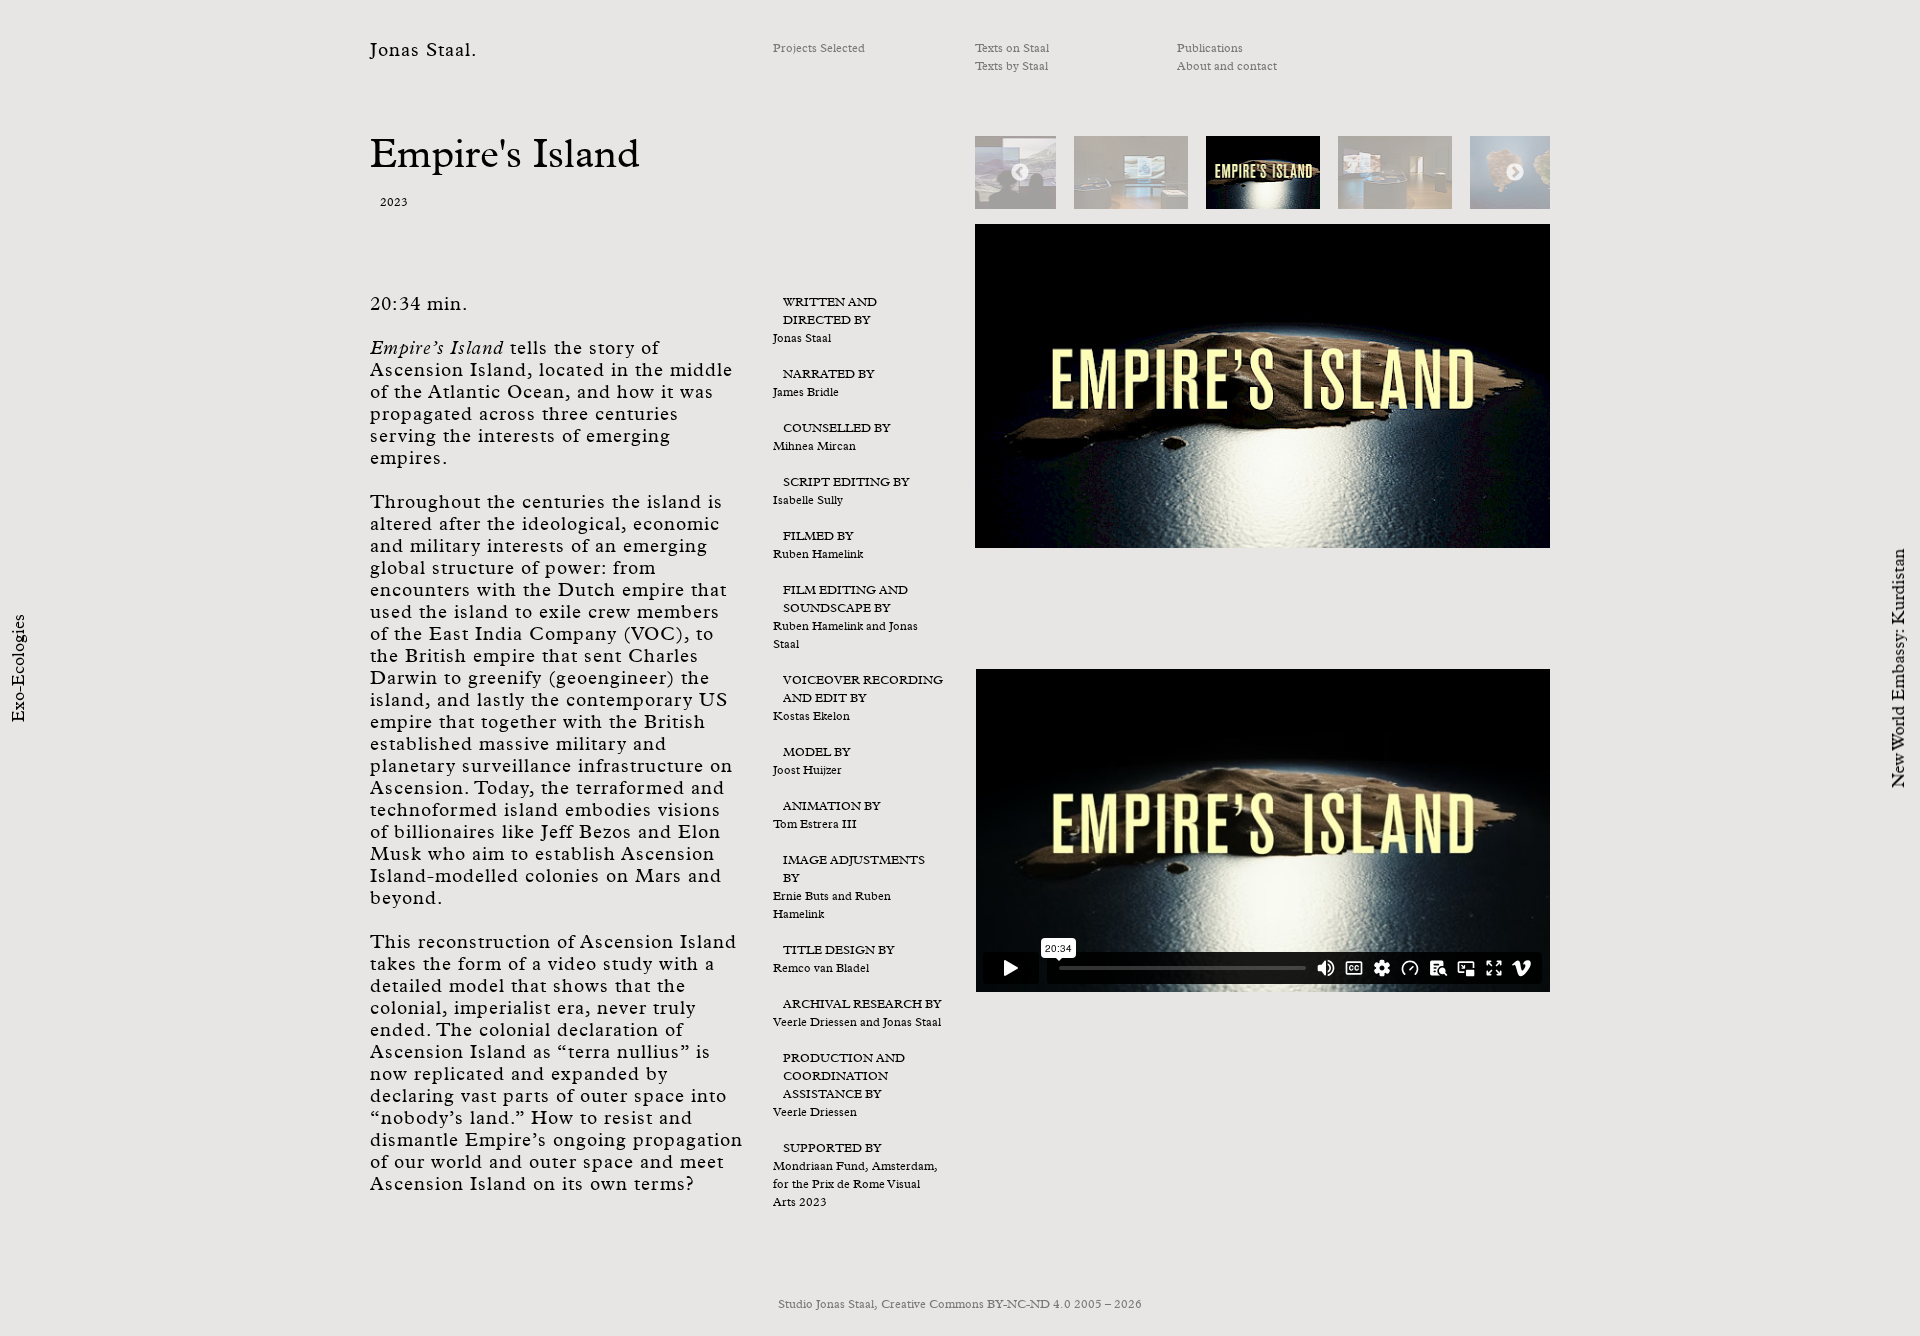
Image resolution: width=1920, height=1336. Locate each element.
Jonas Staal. (424, 50)
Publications (1210, 49)
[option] (1263, 172)
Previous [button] (1020, 173)
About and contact (1227, 67)
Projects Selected (819, 49)
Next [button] (1515, 173)
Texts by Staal (1011, 67)
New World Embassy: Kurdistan (1899, 668)
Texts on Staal (1012, 49)
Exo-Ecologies (19, 668)
